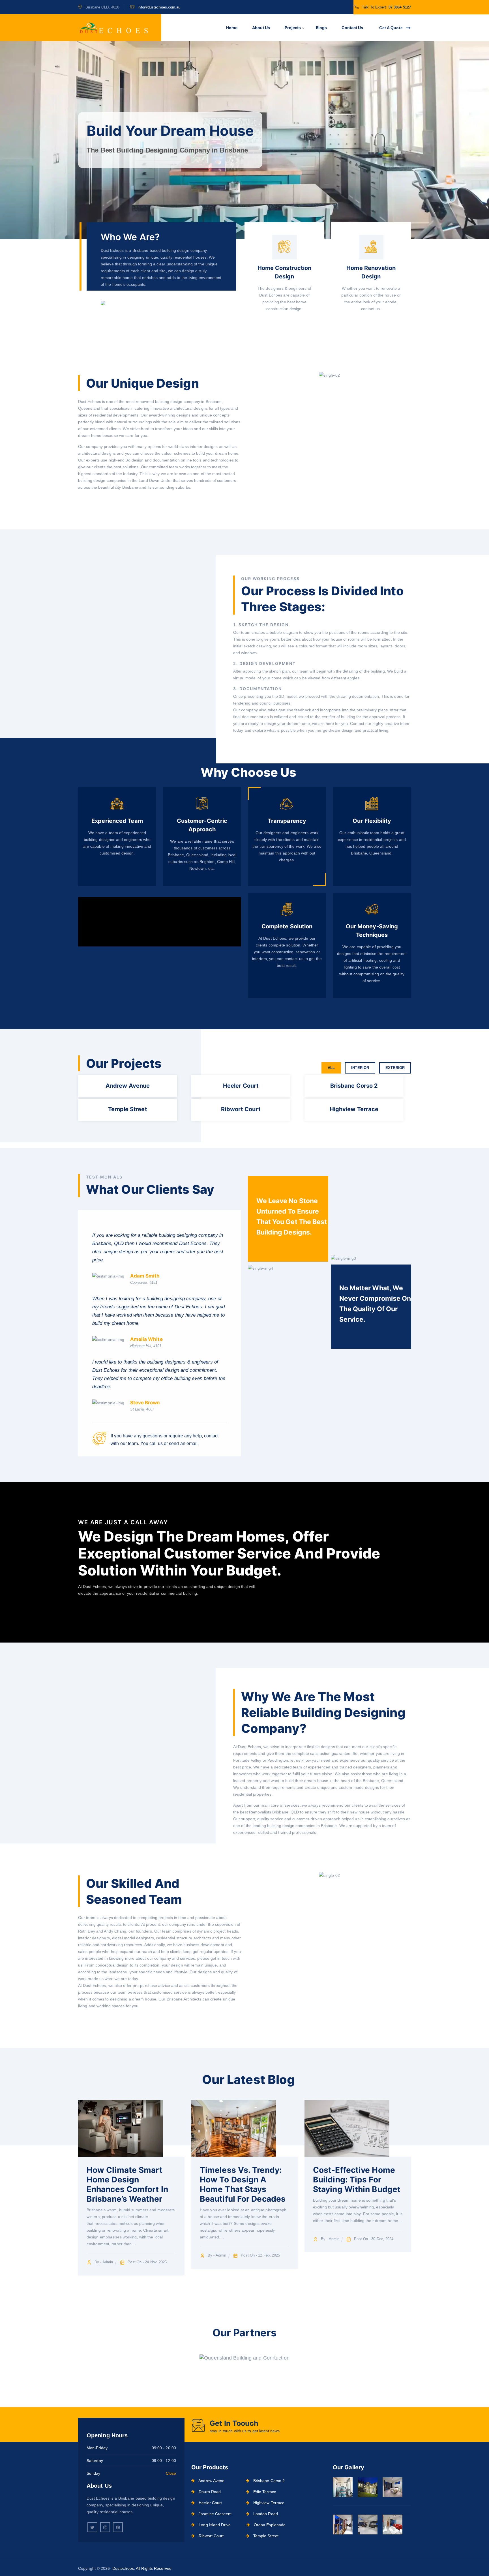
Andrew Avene (211, 2481)
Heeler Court (210, 2503)
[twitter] (92, 2527)
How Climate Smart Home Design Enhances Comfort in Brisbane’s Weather (127, 2184)
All (331, 1068)
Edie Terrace (264, 2492)
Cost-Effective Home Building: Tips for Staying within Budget (357, 2180)
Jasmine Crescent (215, 2514)
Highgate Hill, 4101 (146, 1346)
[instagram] (105, 2527)
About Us (261, 28)
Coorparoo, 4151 (144, 1282)
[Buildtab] (113, 28)
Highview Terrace (268, 2503)
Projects (293, 28)
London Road (265, 2514)
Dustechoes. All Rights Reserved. (142, 2568)
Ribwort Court (211, 2536)
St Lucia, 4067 (142, 1409)
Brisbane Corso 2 (269, 2481)
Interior (360, 1068)
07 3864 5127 (400, 7)
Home (232, 28)
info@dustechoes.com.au (159, 7)
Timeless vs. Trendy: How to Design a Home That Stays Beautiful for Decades (243, 2184)
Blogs (321, 28)
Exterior (395, 1068)
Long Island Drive (214, 2525)
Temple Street (265, 2536)
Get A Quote (392, 28)
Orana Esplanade (269, 2525)
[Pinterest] (118, 2527)
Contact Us (352, 28)
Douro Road (209, 2492)
